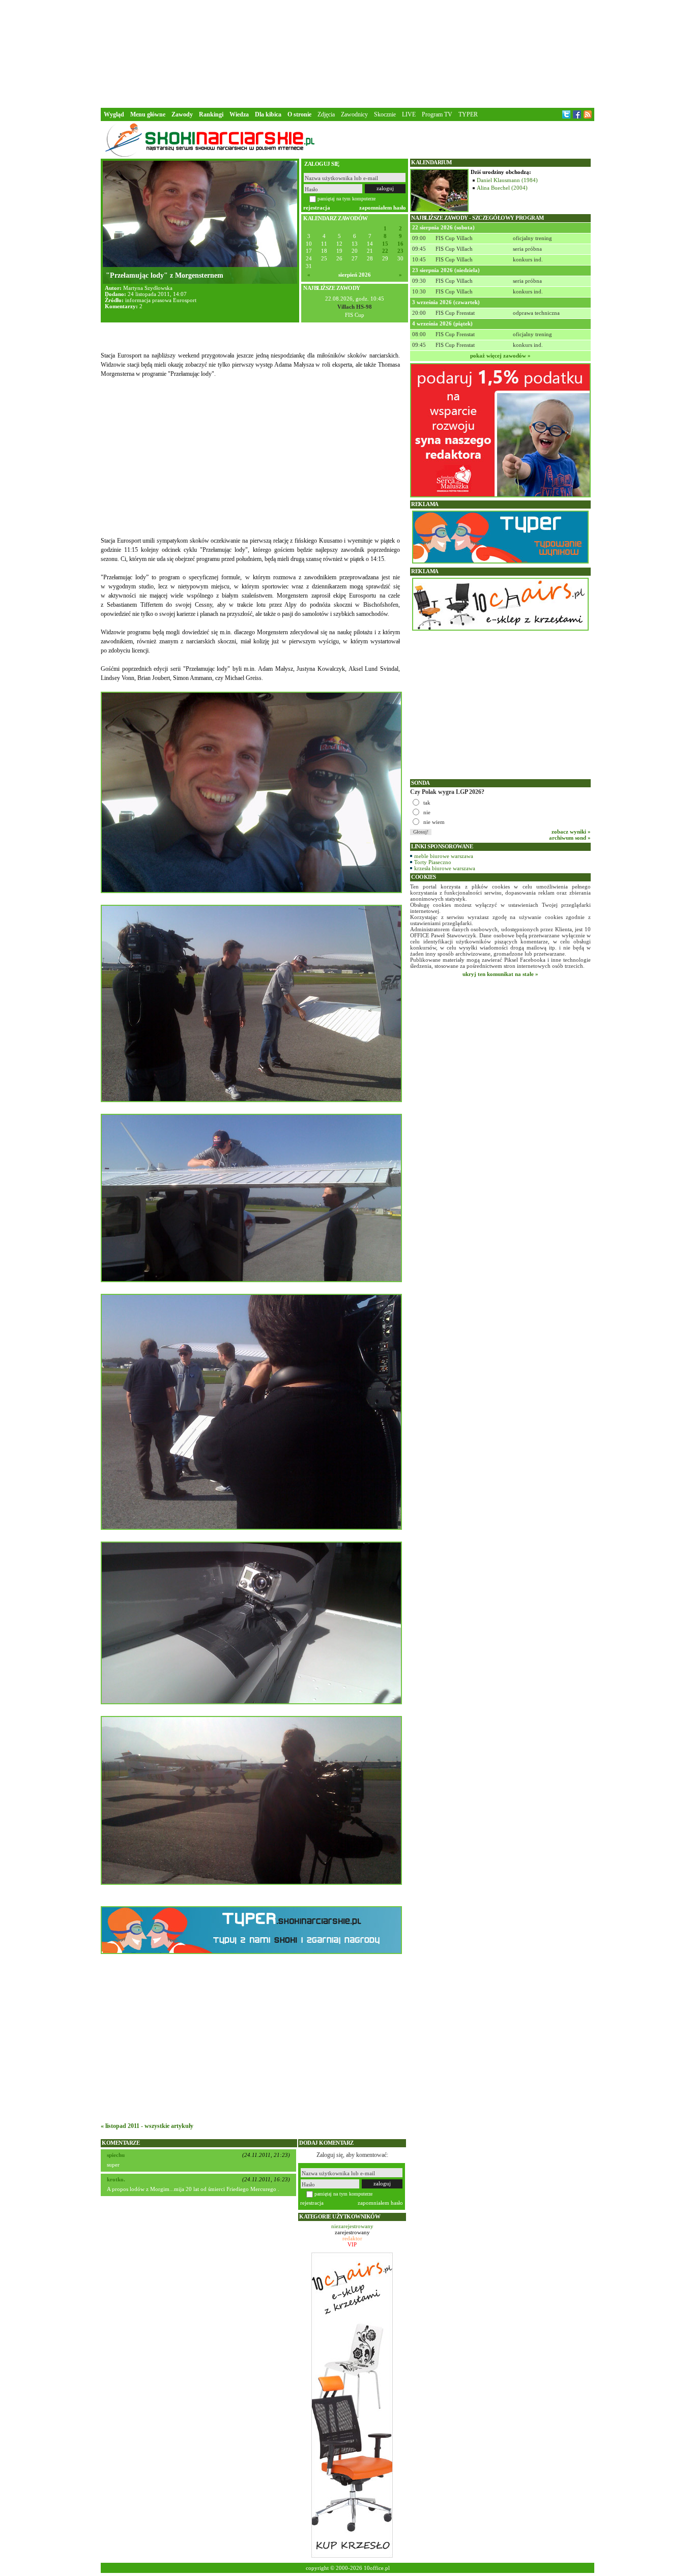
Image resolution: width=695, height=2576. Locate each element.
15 (385, 244)
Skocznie (385, 114)
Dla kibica (268, 114)
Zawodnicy (354, 114)
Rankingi (211, 114)
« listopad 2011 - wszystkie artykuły (147, 2126)
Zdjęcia (326, 114)
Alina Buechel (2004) (502, 188)
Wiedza (239, 114)
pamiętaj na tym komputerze (346, 199)
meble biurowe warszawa (444, 856)
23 (400, 251)
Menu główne (148, 114)
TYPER (468, 114)
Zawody (182, 114)
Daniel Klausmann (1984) (507, 180)
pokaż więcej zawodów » (500, 356)
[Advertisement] (347, 53)
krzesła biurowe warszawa (445, 868)
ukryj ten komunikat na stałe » (500, 974)
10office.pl (377, 2568)
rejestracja (317, 208)
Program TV (437, 114)
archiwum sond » (570, 838)
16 (400, 244)
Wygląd (114, 114)
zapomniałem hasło (383, 208)
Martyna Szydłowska (148, 288)
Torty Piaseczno (433, 862)
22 (385, 251)
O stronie (299, 114)
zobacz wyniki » (571, 832)
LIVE (409, 114)
